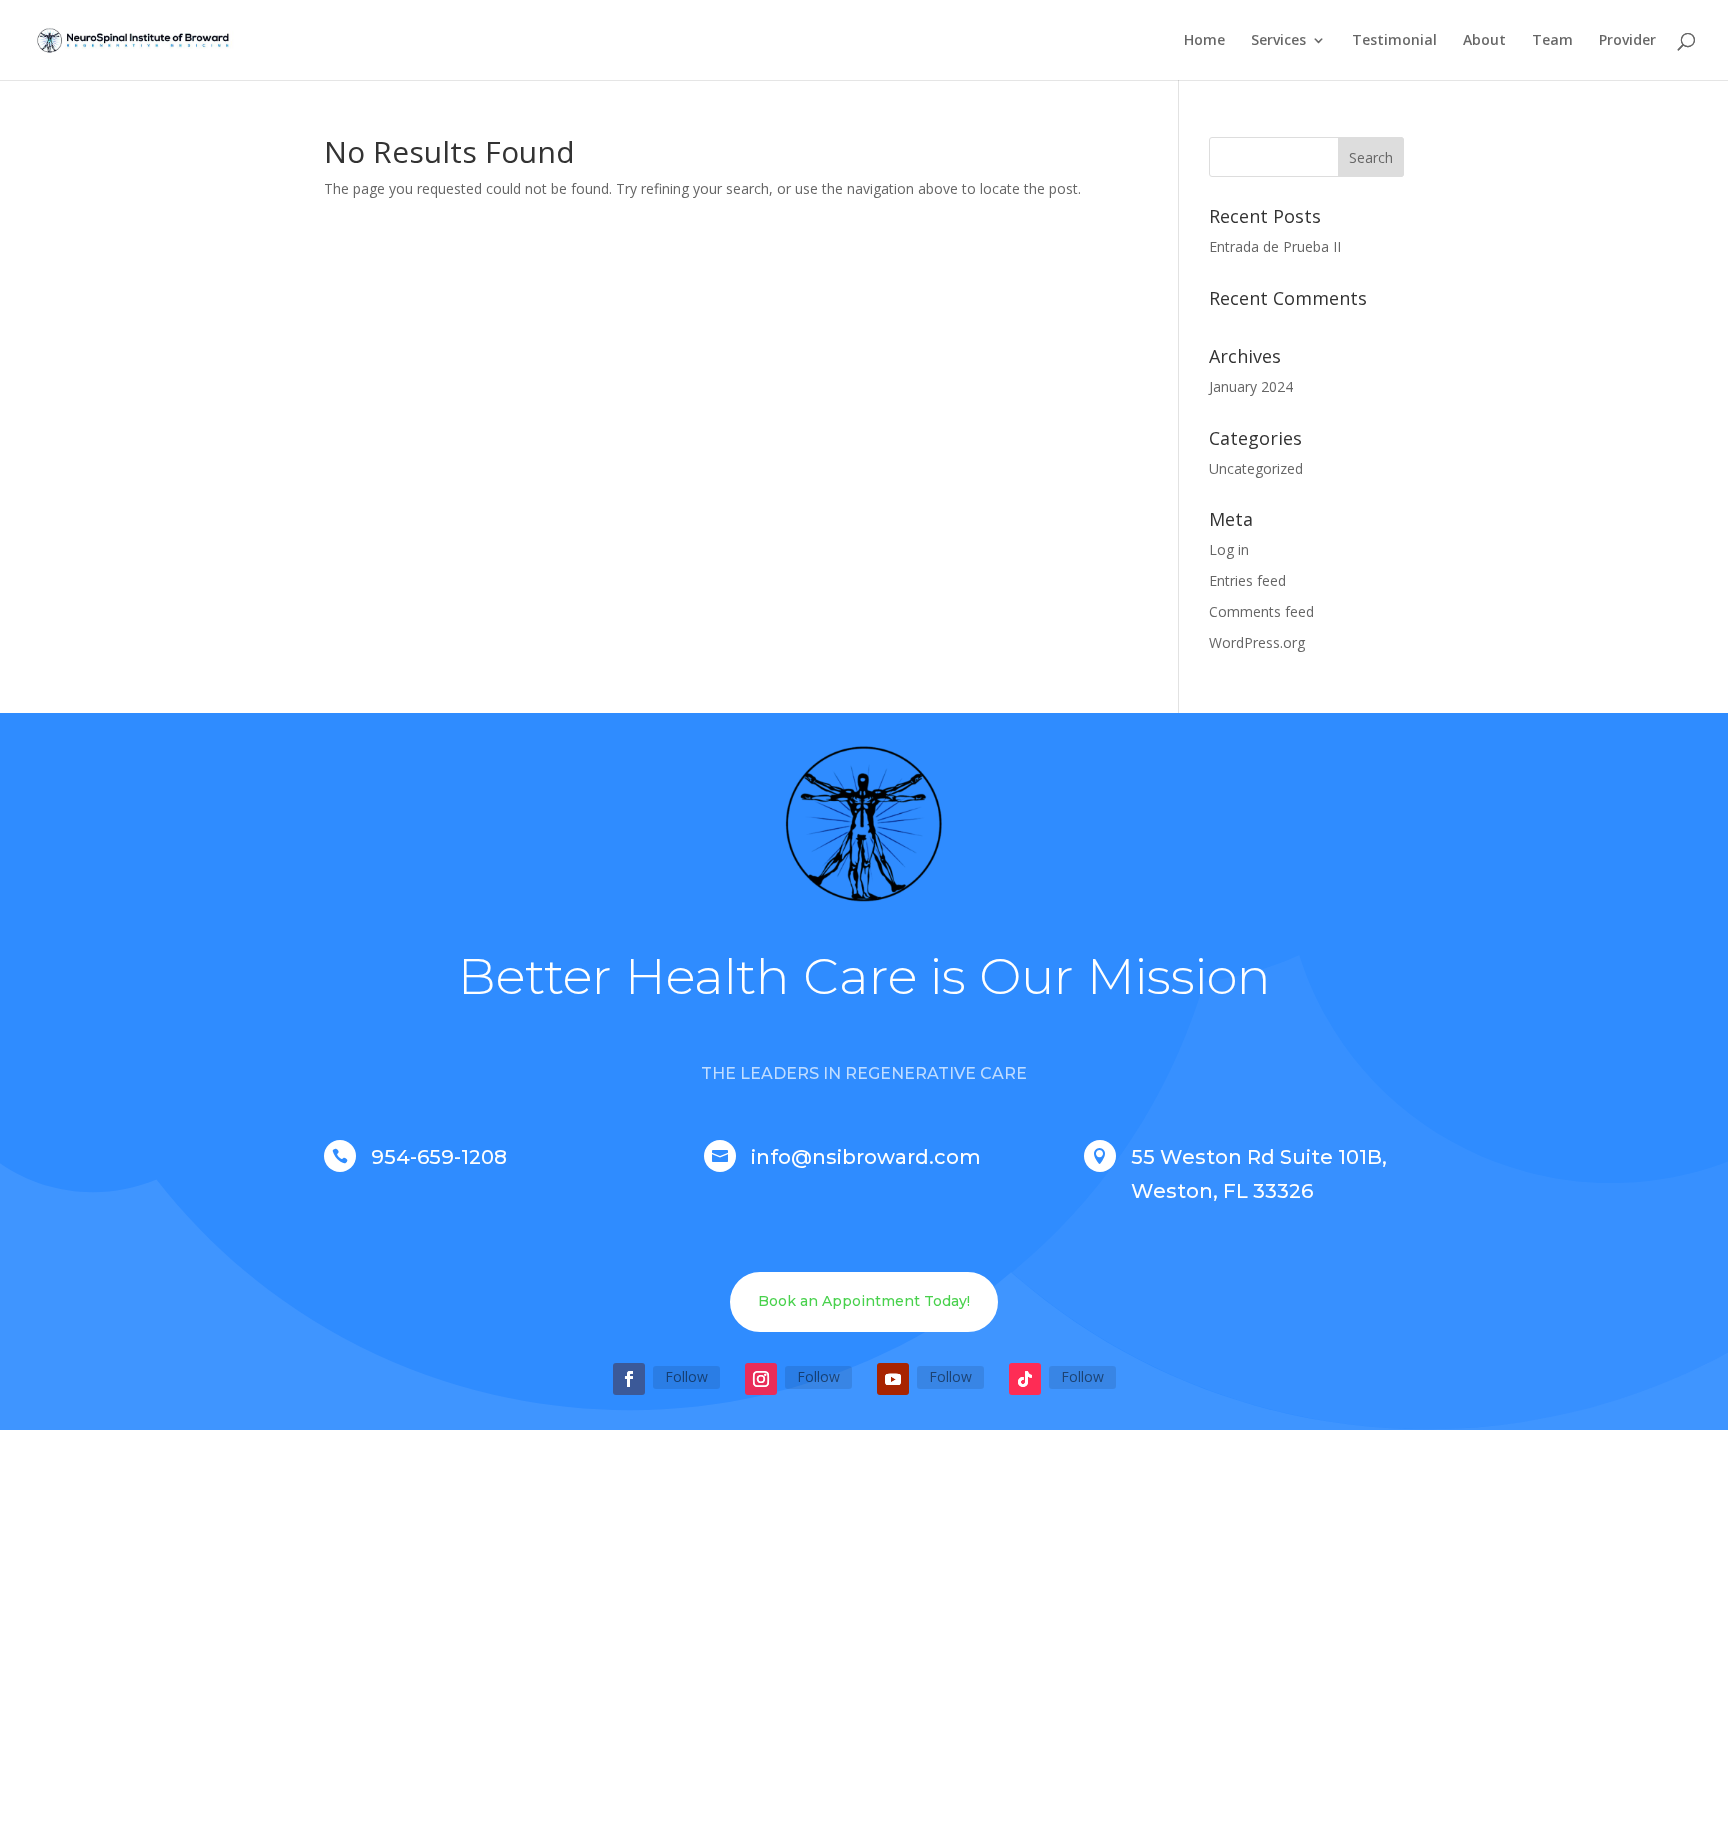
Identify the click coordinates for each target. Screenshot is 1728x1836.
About (1484, 41)
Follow (686, 1376)
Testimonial (1394, 41)
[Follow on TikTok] (1025, 1379)
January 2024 (1251, 386)
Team (1552, 41)
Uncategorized (1256, 468)
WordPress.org (1257, 642)
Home (1204, 41)
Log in (1229, 549)
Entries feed (1247, 580)
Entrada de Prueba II (1275, 246)
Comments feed (1261, 611)
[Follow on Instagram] (761, 1379)
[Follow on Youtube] (893, 1379)
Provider (1627, 41)
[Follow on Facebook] (629, 1379)
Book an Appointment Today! (864, 1301)
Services (1278, 41)
